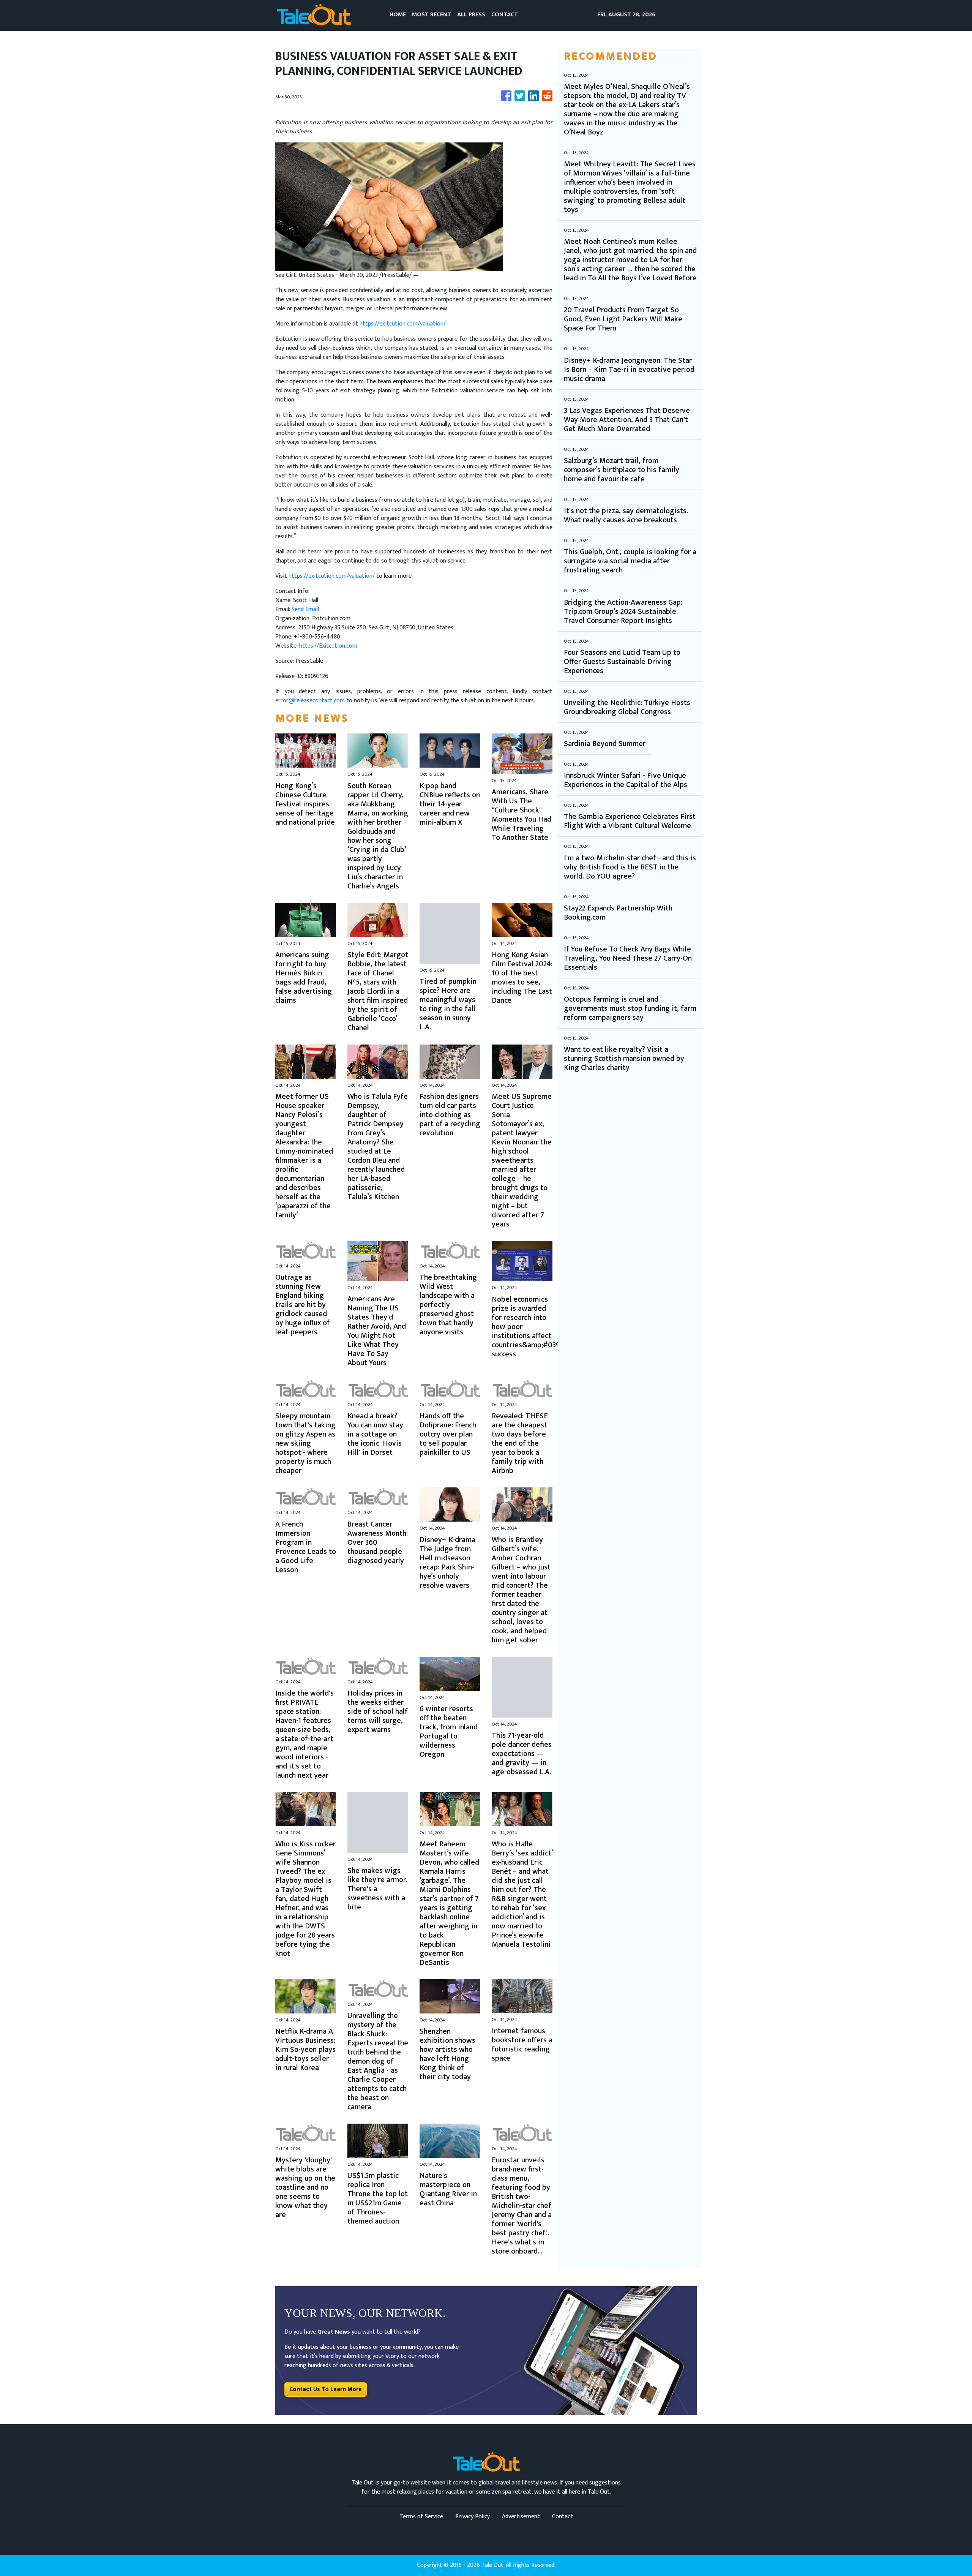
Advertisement (521, 2517)
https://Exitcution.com (328, 646)
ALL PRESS (471, 15)
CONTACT (505, 15)
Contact (563, 2517)
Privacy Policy (473, 2517)
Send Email (305, 609)
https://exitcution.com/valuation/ (403, 324)
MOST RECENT (432, 15)
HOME (398, 15)
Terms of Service (421, 2517)
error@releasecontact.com (310, 701)
